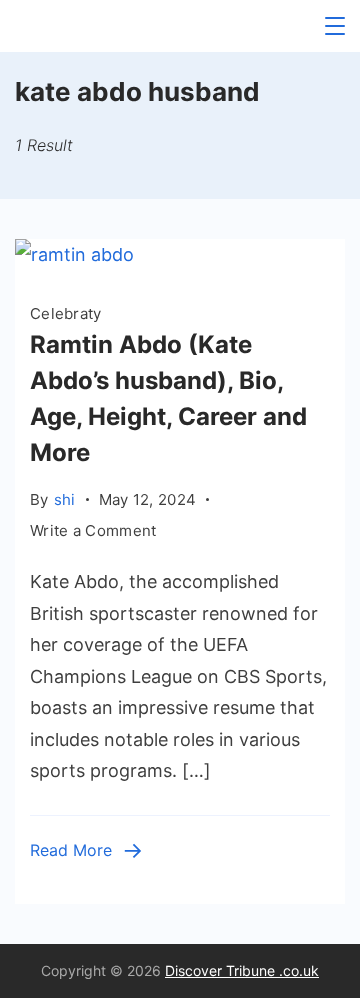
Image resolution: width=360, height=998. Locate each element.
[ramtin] (74, 254)
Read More (71, 850)
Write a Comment (93, 532)
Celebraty (66, 313)
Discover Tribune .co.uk (242, 970)
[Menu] (335, 26)
